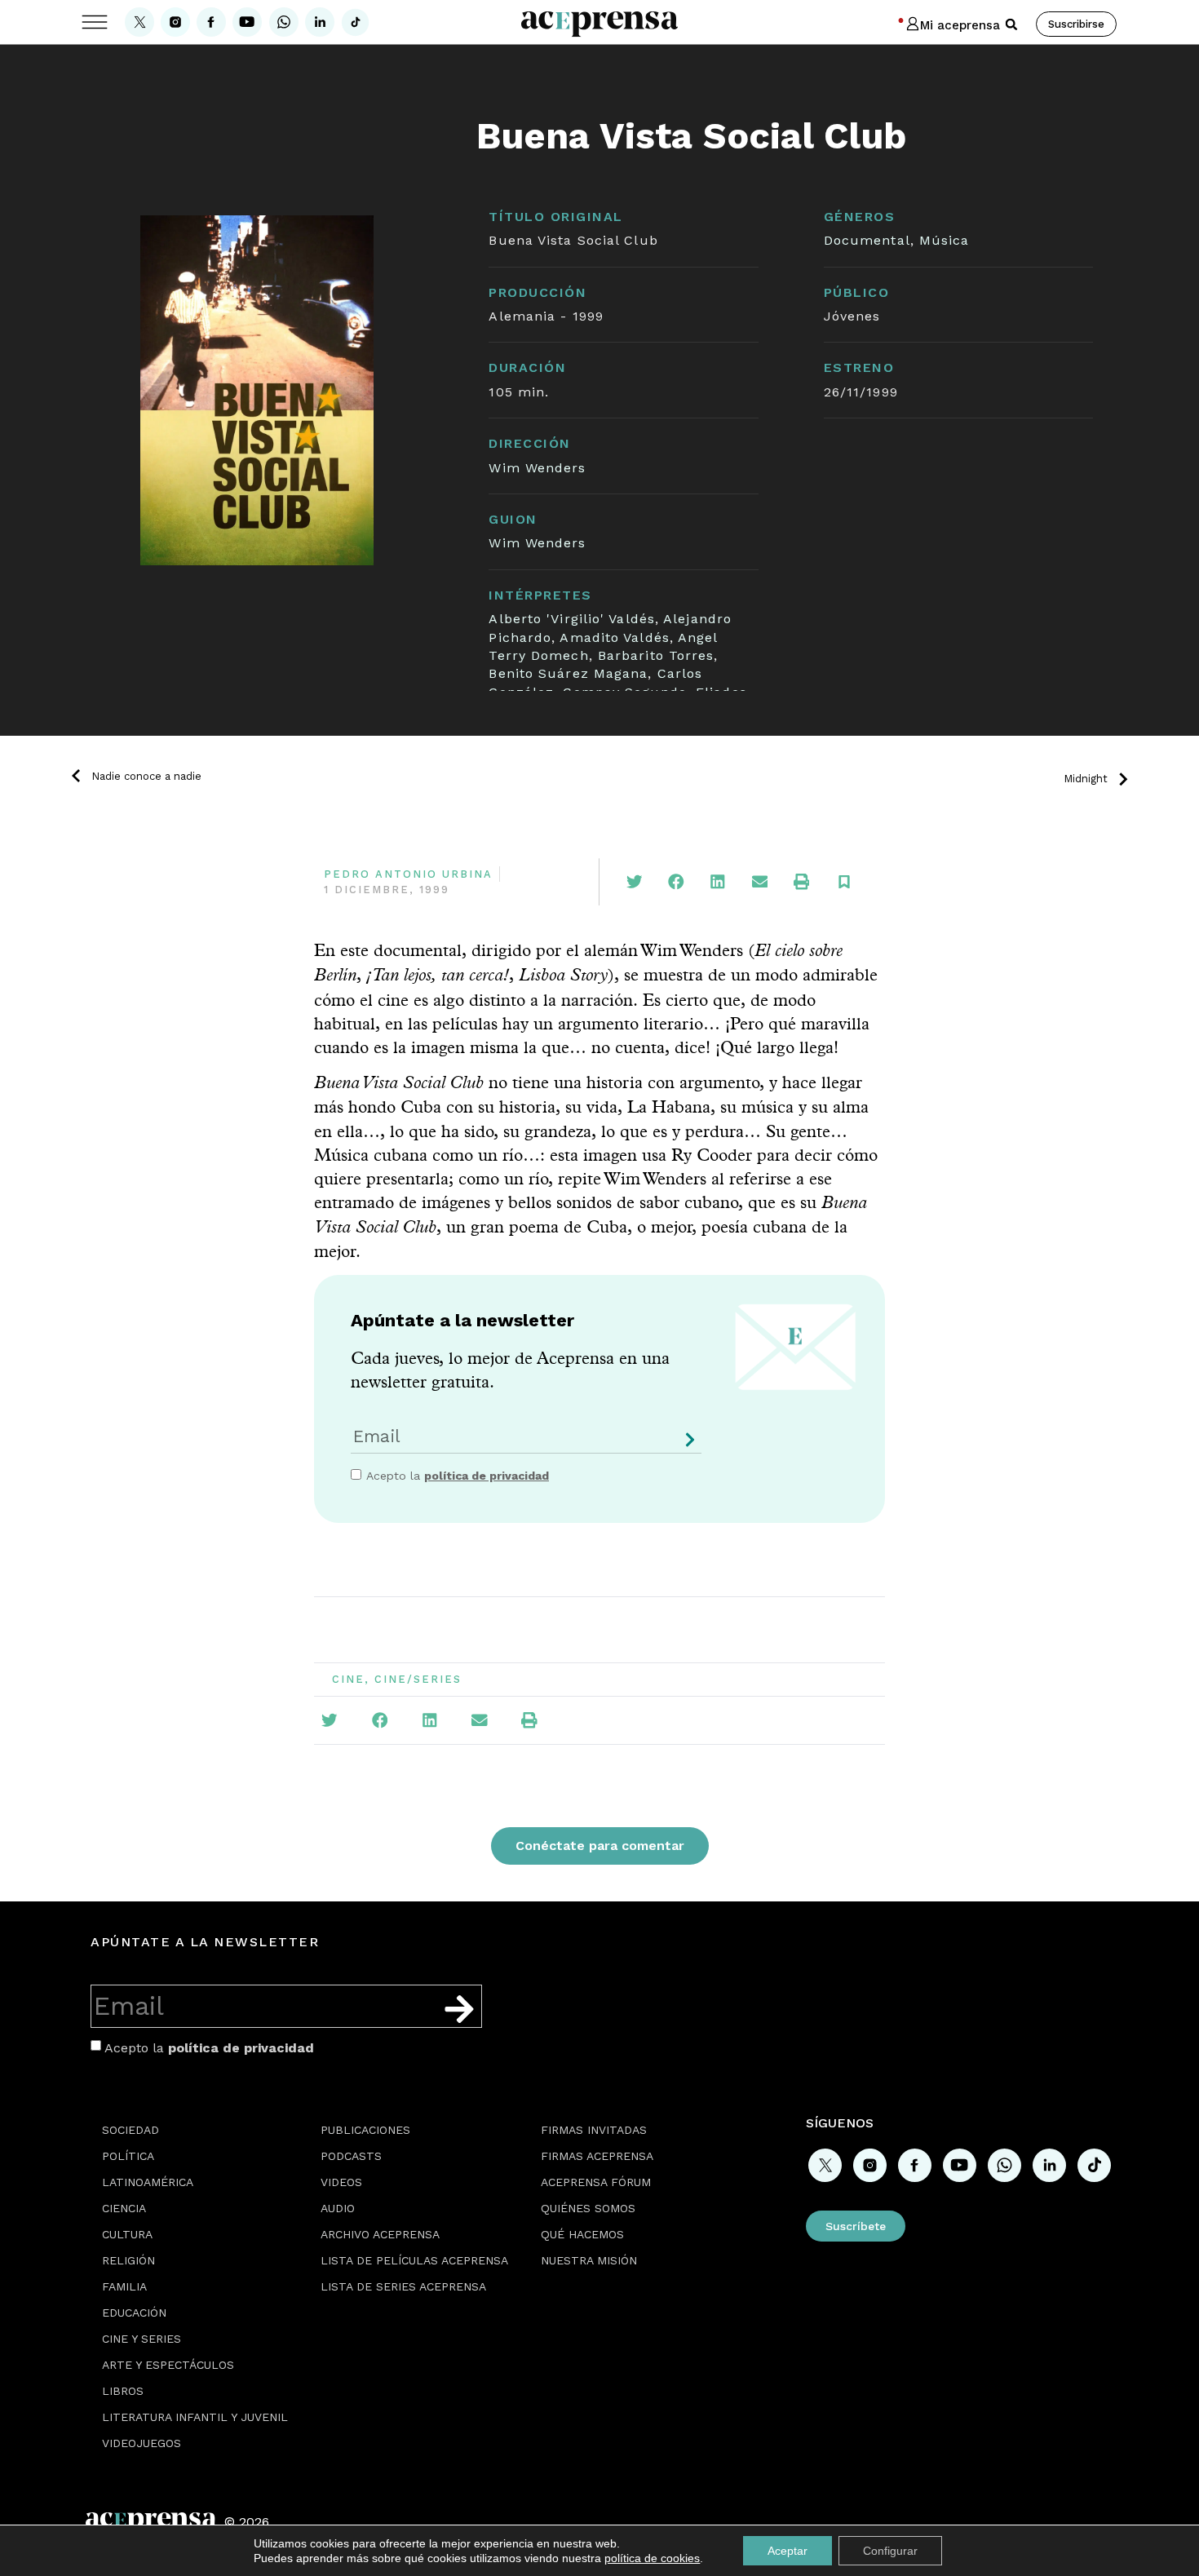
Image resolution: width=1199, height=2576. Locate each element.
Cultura (127, 2234)
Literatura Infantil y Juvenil (195, 2417)
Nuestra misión (589, 2260)
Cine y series (142, 2339)
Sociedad (131, 2130)
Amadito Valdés (614, 637)
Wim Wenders (537, 468)
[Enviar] (687, 1446)
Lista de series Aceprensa (403, 2286)
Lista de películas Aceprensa (414, 2260)
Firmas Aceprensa (597, 2156)
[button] (1011, 24)
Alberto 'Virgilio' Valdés (572, 619)
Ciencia (124, 2208)
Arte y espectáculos (168, 2365)
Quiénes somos (588, 2208)
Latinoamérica (148, 2182)
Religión (128, 2260)
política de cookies (652, 2558)
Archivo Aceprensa (380, 2234)
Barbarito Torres (656, 655)
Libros (123, 2391)
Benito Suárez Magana (568, 673)
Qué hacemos (582, 2234)
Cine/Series (418, 1679)
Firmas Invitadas (594, 2130)
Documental (867, 240)
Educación (134, 2313)
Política (128, 2156)
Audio (338, 2208)
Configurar (890, 2551)
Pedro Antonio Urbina (408, 874)
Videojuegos (142, 2443)
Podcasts (351, 2156)
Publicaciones (365, 2130)
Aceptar (788, 2551)
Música (945, 240)
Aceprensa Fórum (596, 2182)
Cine (348, 1679)
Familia (124, 2286)
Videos (341, 2182)
